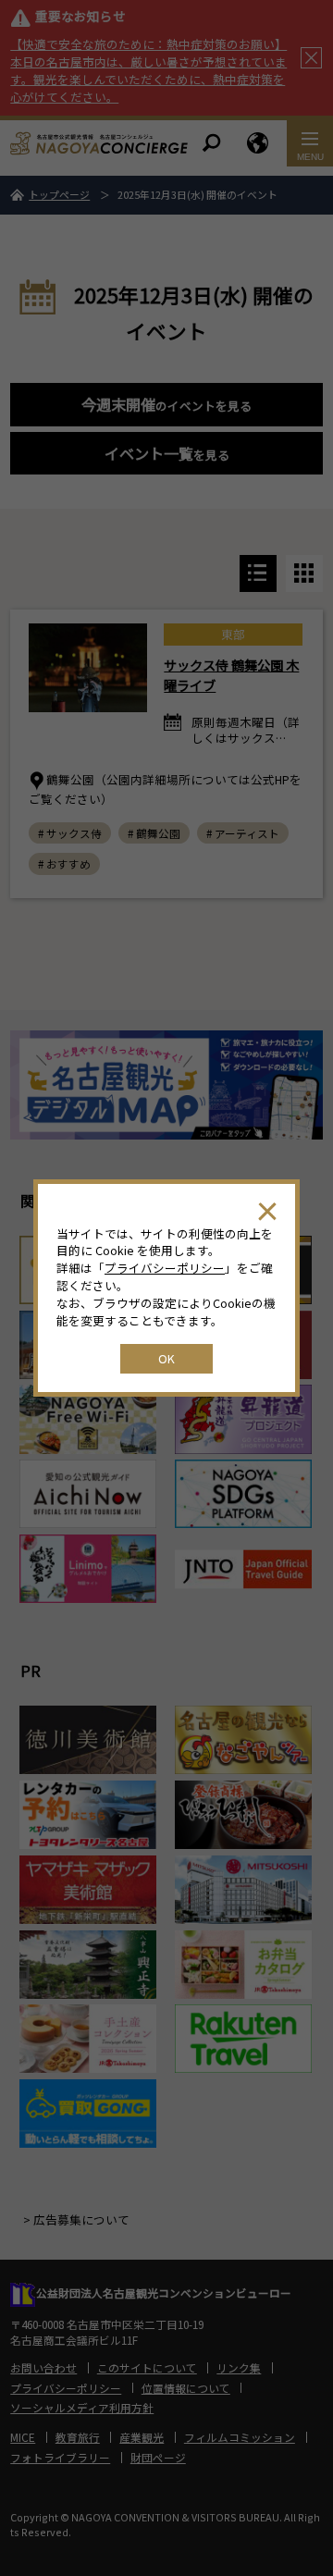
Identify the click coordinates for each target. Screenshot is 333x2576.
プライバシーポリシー (165, 1268)
